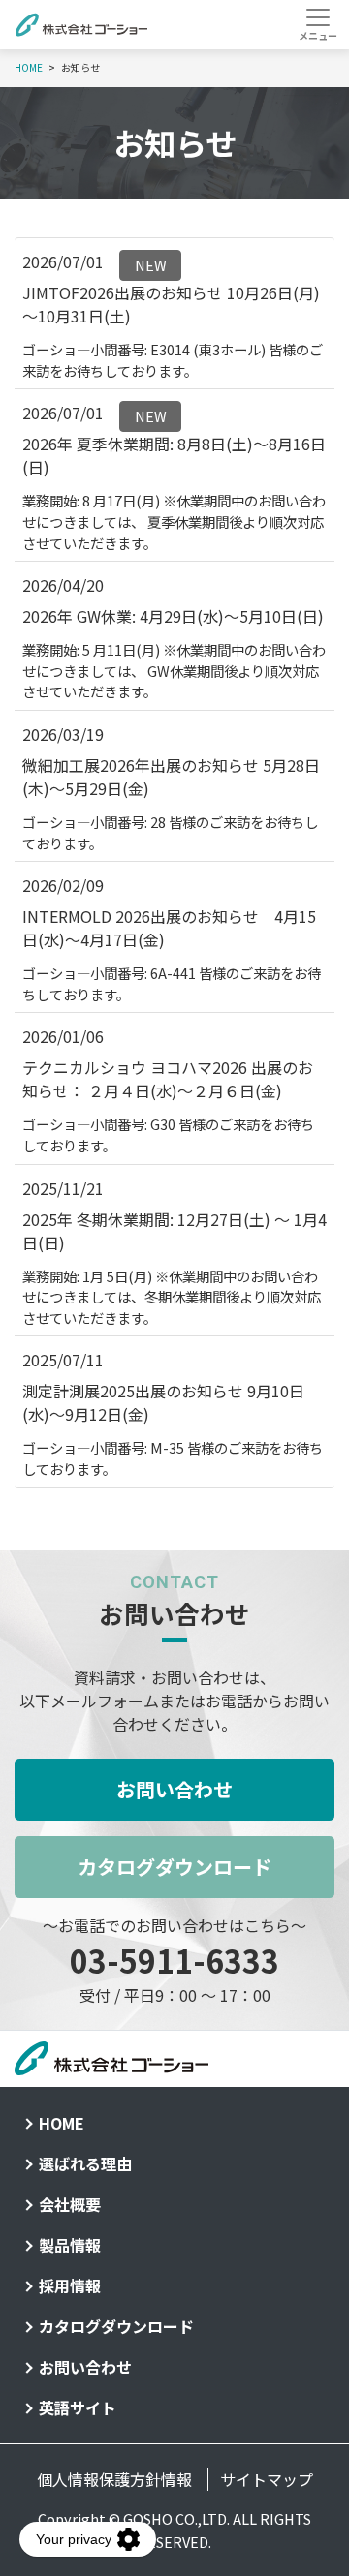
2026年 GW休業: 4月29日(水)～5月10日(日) (173, 616)
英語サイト (78, 2407)
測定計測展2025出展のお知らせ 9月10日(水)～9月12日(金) (163, 1402)
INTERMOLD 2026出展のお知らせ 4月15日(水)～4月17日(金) (169, 928)
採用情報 (70, 2285)
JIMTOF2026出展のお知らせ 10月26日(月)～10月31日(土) (171, 304)
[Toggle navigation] (317, 24)
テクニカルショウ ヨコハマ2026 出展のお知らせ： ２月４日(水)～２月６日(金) (168, 1079)
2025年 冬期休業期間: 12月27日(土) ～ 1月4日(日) (174, 1231)
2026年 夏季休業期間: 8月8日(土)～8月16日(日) (174, 455)
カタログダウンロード (174, 1867)
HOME (62, 2123)
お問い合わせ (174, 1789)
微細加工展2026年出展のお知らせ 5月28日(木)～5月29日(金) (171, 777)
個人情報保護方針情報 (114, 2479)
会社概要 (70, 2204)
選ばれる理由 (85, 2163)
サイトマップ (267, 2479)
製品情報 (70, 2245)
